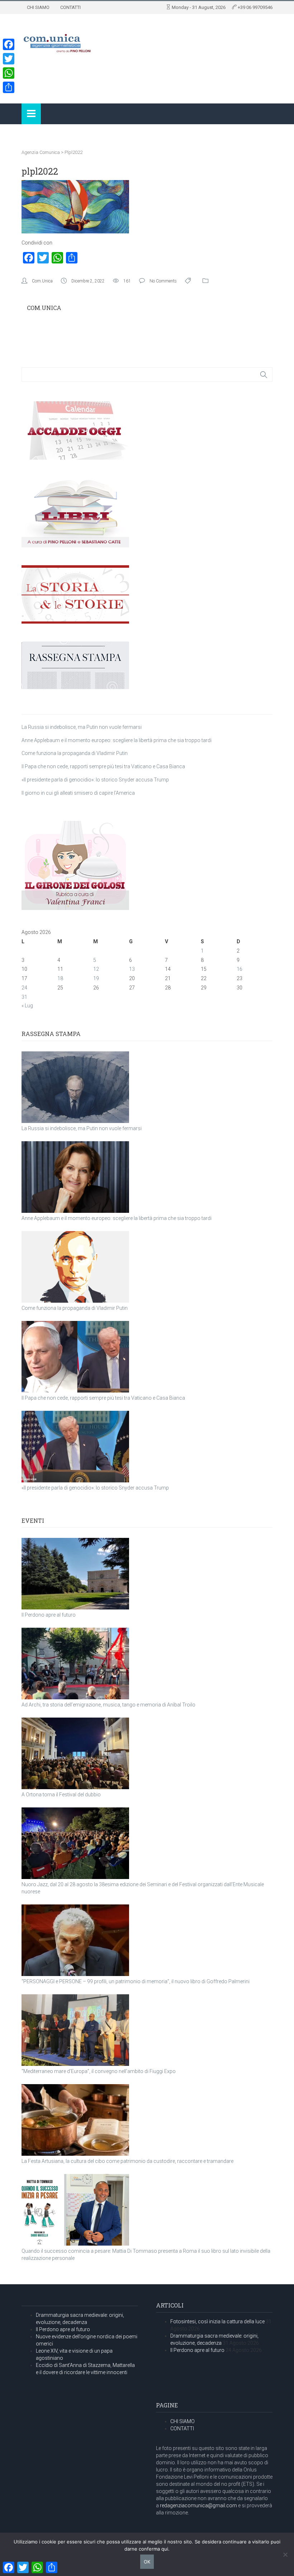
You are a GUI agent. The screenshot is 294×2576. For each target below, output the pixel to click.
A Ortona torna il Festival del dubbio (61, 1795)
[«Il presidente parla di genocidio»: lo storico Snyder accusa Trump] (75, 1447)
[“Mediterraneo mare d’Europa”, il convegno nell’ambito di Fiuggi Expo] (75, 2030)
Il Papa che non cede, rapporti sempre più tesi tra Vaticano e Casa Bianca (103, 766)
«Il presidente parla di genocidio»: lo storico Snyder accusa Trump (95, 780)
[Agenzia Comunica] (57, 41)
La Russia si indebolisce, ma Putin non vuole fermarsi (82, 727)
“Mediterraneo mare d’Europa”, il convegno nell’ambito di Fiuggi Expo (99, 2071)
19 (96, 978)
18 (60, 978)
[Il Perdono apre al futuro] (75, 1574)
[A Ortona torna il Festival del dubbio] (75, 1753)
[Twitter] (9, 59)
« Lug (27, 1006)
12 (96, 969)
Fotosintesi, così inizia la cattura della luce (217, 2321)
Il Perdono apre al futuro (49, 1615)
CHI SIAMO (38, 7)
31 (24, 997)
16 (240, 969)
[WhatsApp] (9, 73)
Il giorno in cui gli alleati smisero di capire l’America (78, 793)
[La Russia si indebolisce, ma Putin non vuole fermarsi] (75, 1087)
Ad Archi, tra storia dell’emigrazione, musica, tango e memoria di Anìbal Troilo (108, 1705)
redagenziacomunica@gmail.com (198, 2505)
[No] (285, 2555)
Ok (147, 2562)
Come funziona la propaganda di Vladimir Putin (75, 753)
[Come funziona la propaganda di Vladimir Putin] (75, 1267)
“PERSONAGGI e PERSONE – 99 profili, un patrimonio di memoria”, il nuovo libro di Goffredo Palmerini (136, 1981)
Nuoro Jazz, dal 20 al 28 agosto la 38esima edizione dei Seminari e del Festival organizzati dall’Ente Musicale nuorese (143, 1888)
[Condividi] (9, 87)
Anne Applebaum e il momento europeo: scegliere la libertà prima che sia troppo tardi (117, 740)
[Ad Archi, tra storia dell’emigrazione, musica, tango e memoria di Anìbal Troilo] (75, 1664)
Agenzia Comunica (41, 152)
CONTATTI (70, 7)
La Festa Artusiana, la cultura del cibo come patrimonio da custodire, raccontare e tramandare (127, 2161)
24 (24, 988)
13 (132, 969)
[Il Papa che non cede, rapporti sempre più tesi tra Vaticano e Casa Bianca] (75, 1357)
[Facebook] (9, 44)
